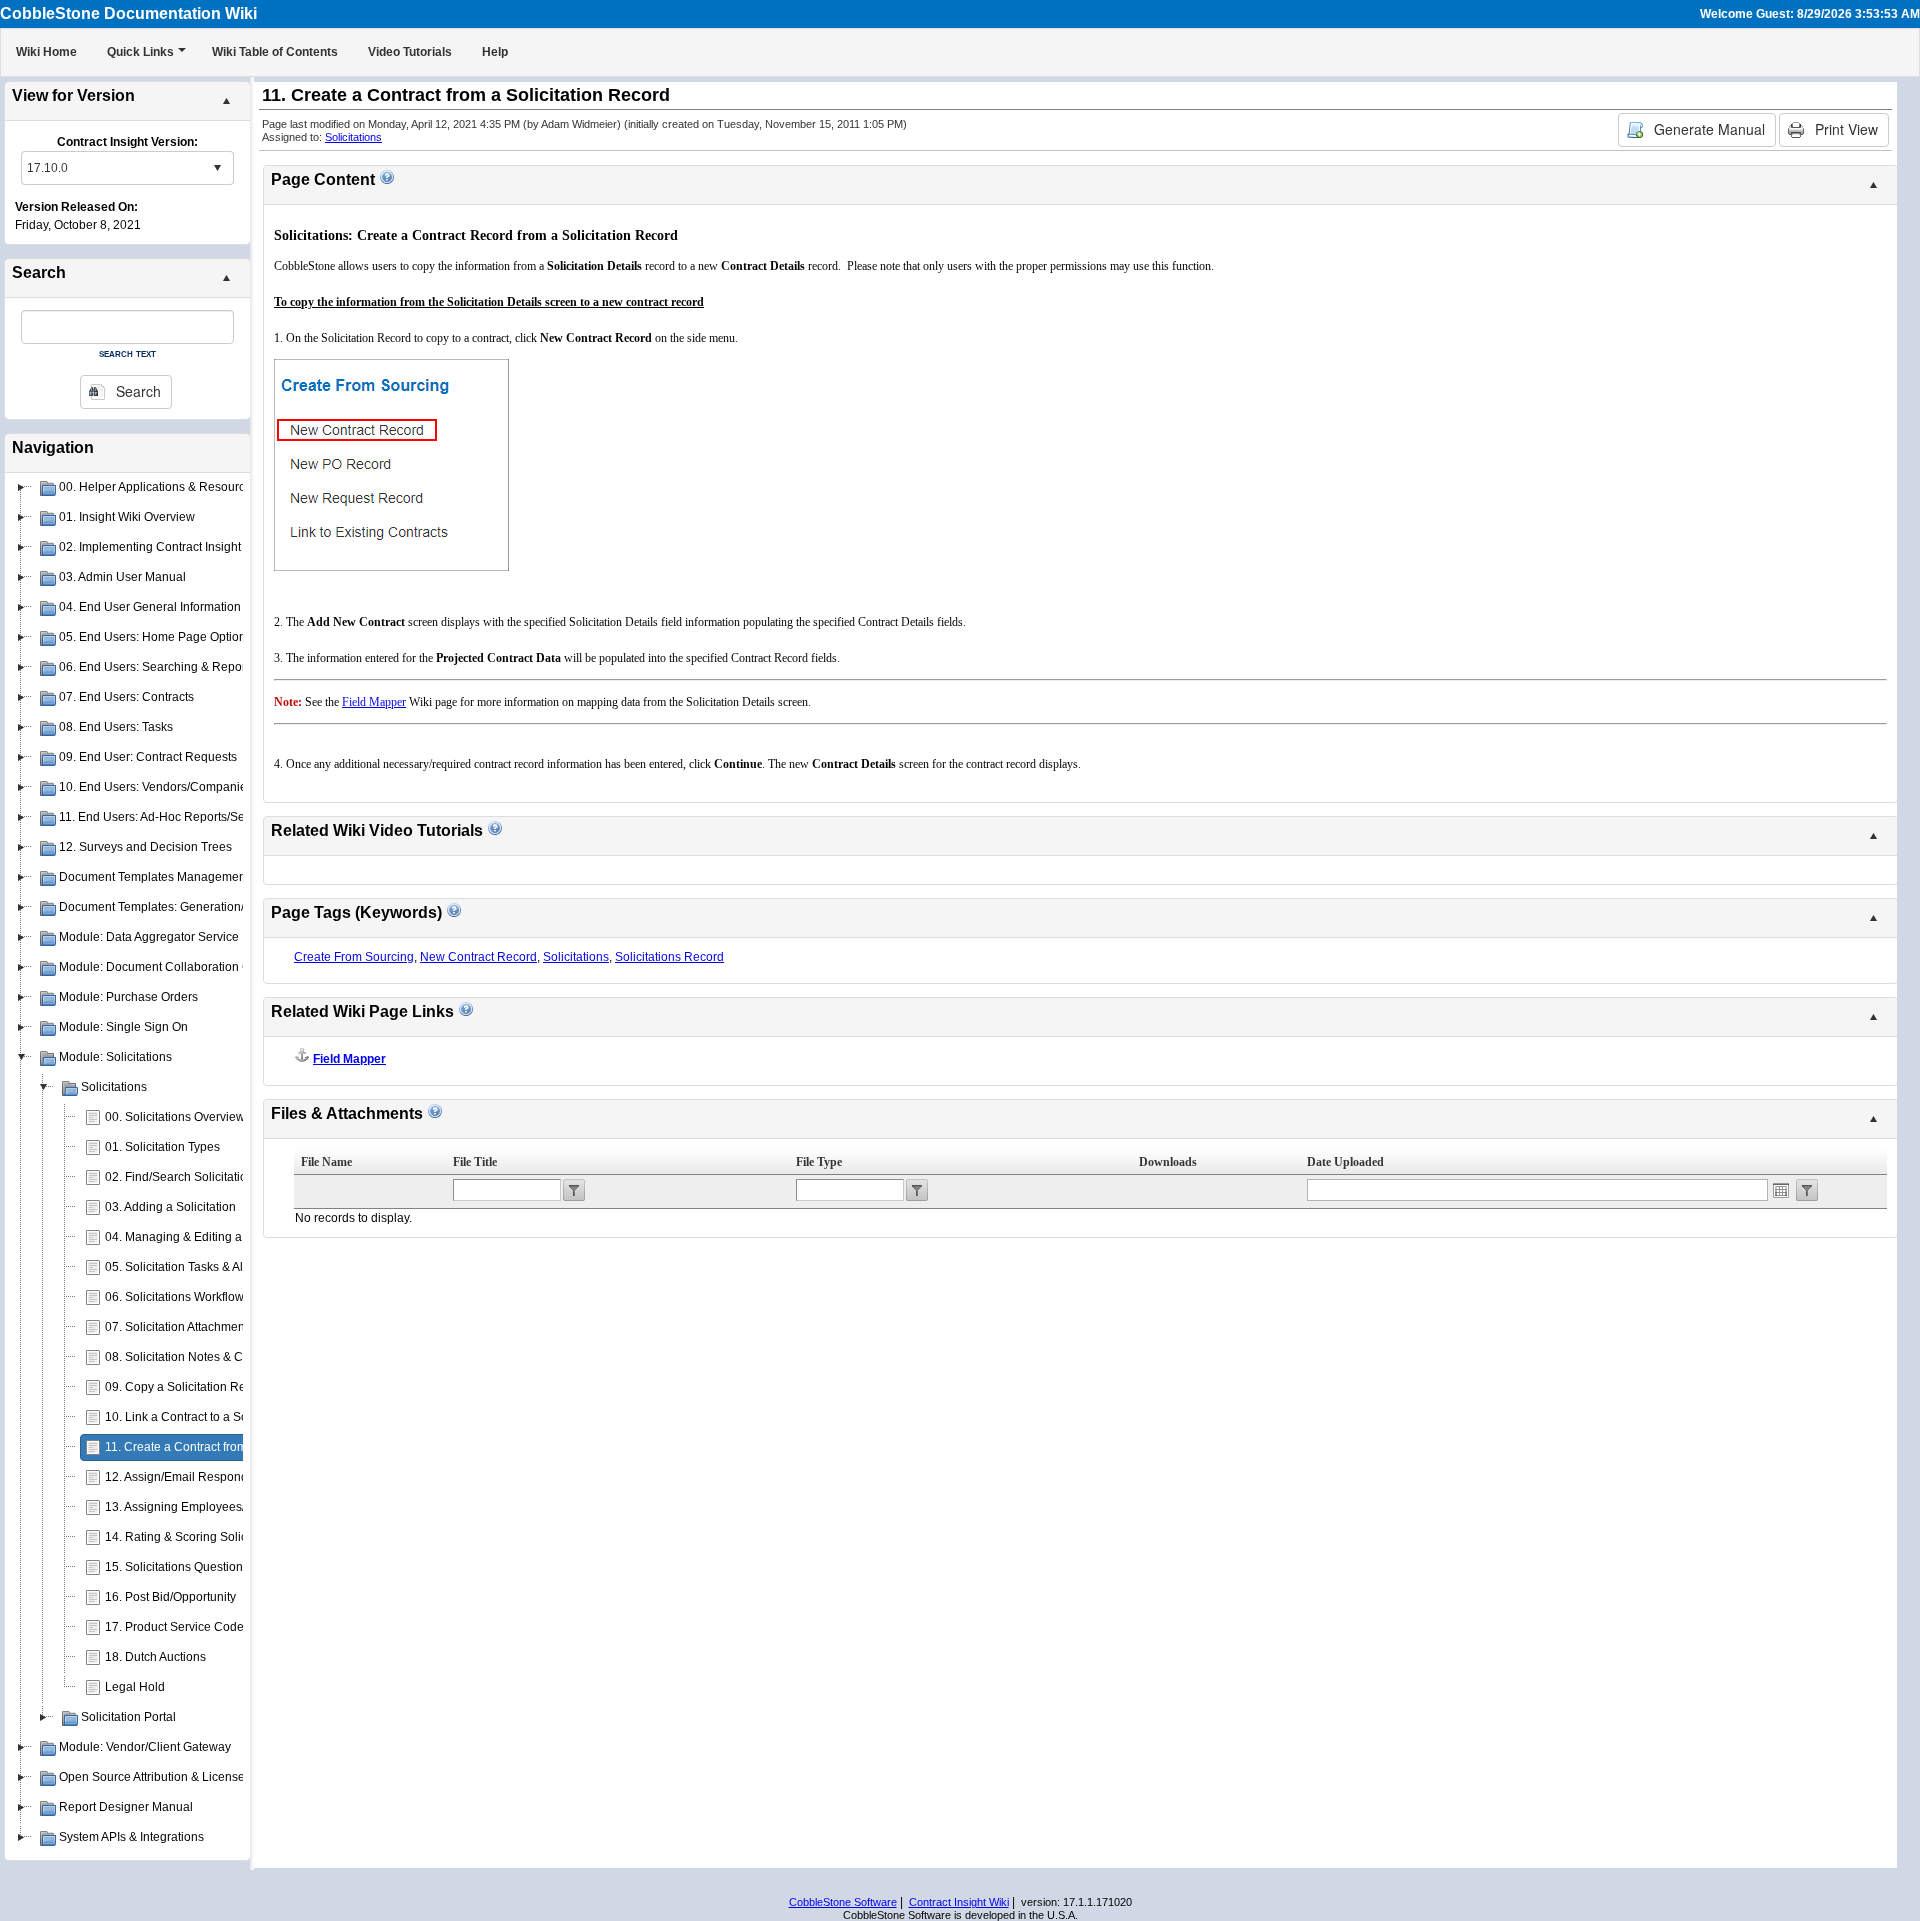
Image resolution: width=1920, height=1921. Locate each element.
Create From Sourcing (354, 957)
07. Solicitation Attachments (179, 1327)
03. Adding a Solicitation (170, 1207)
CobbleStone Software (843, 1902)
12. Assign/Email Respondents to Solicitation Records (250, 1477)
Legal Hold (135, 1687)
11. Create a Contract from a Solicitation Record (234, 1447)
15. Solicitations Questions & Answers (207, 1567)
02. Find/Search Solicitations (182, 1177)
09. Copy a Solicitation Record (187, 1387)
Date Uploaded (1345, 1162)
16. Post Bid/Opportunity (170, 1597)
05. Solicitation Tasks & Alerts (184, 1267)
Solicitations (353, 137)
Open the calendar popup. (1781, 1190)
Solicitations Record (669, 957)
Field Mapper (349, 1059)
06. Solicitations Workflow (174, 1297)
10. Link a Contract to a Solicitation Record (220, 1417)
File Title (475, 1162)
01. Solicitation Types (162, 1147)
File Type (819, 1162)
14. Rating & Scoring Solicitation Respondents (230, 1537)
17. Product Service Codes (177, 1627)
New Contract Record (478, 957)
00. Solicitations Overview (175, 1117)
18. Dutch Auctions (155, 1657)
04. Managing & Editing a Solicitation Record (226, 1237)
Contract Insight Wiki (959, 1902)
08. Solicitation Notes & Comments (199, 1357)
